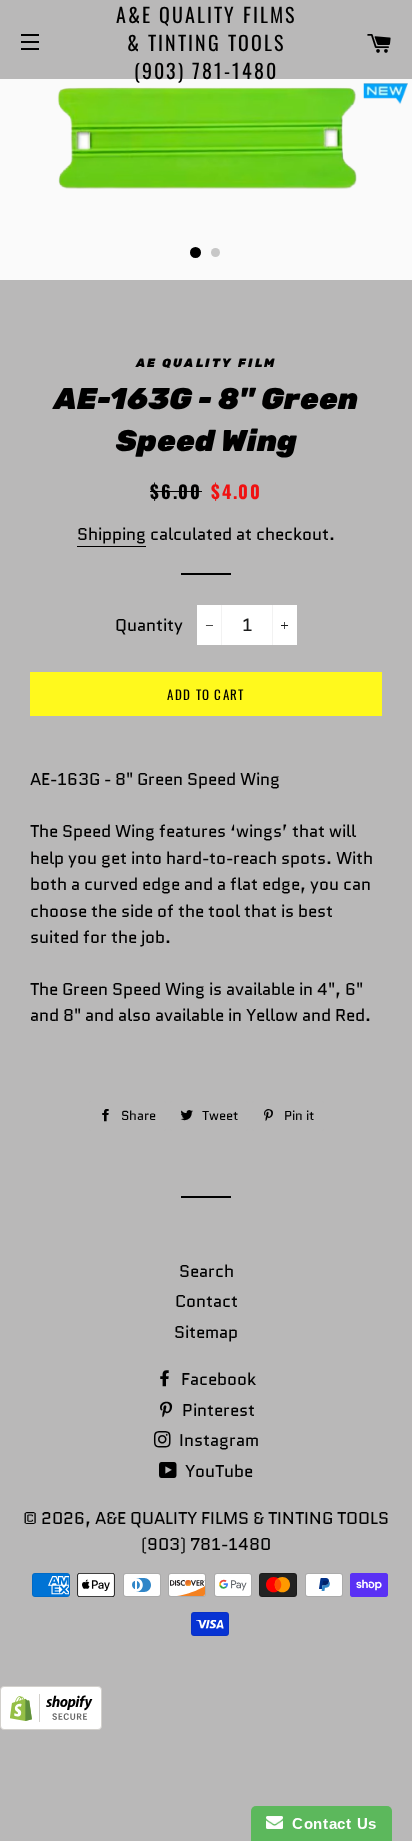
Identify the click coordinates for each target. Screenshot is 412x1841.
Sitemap (206, 1332)
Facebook (216, 1379)
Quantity (149, 625)
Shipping (111, 534)
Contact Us (330, 1823)
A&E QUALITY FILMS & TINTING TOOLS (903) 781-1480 (206, 42)
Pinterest (216, 1410)
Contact (206, 1301)
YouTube (217, 1471)
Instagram (217, 1440)
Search (206, 1271)
